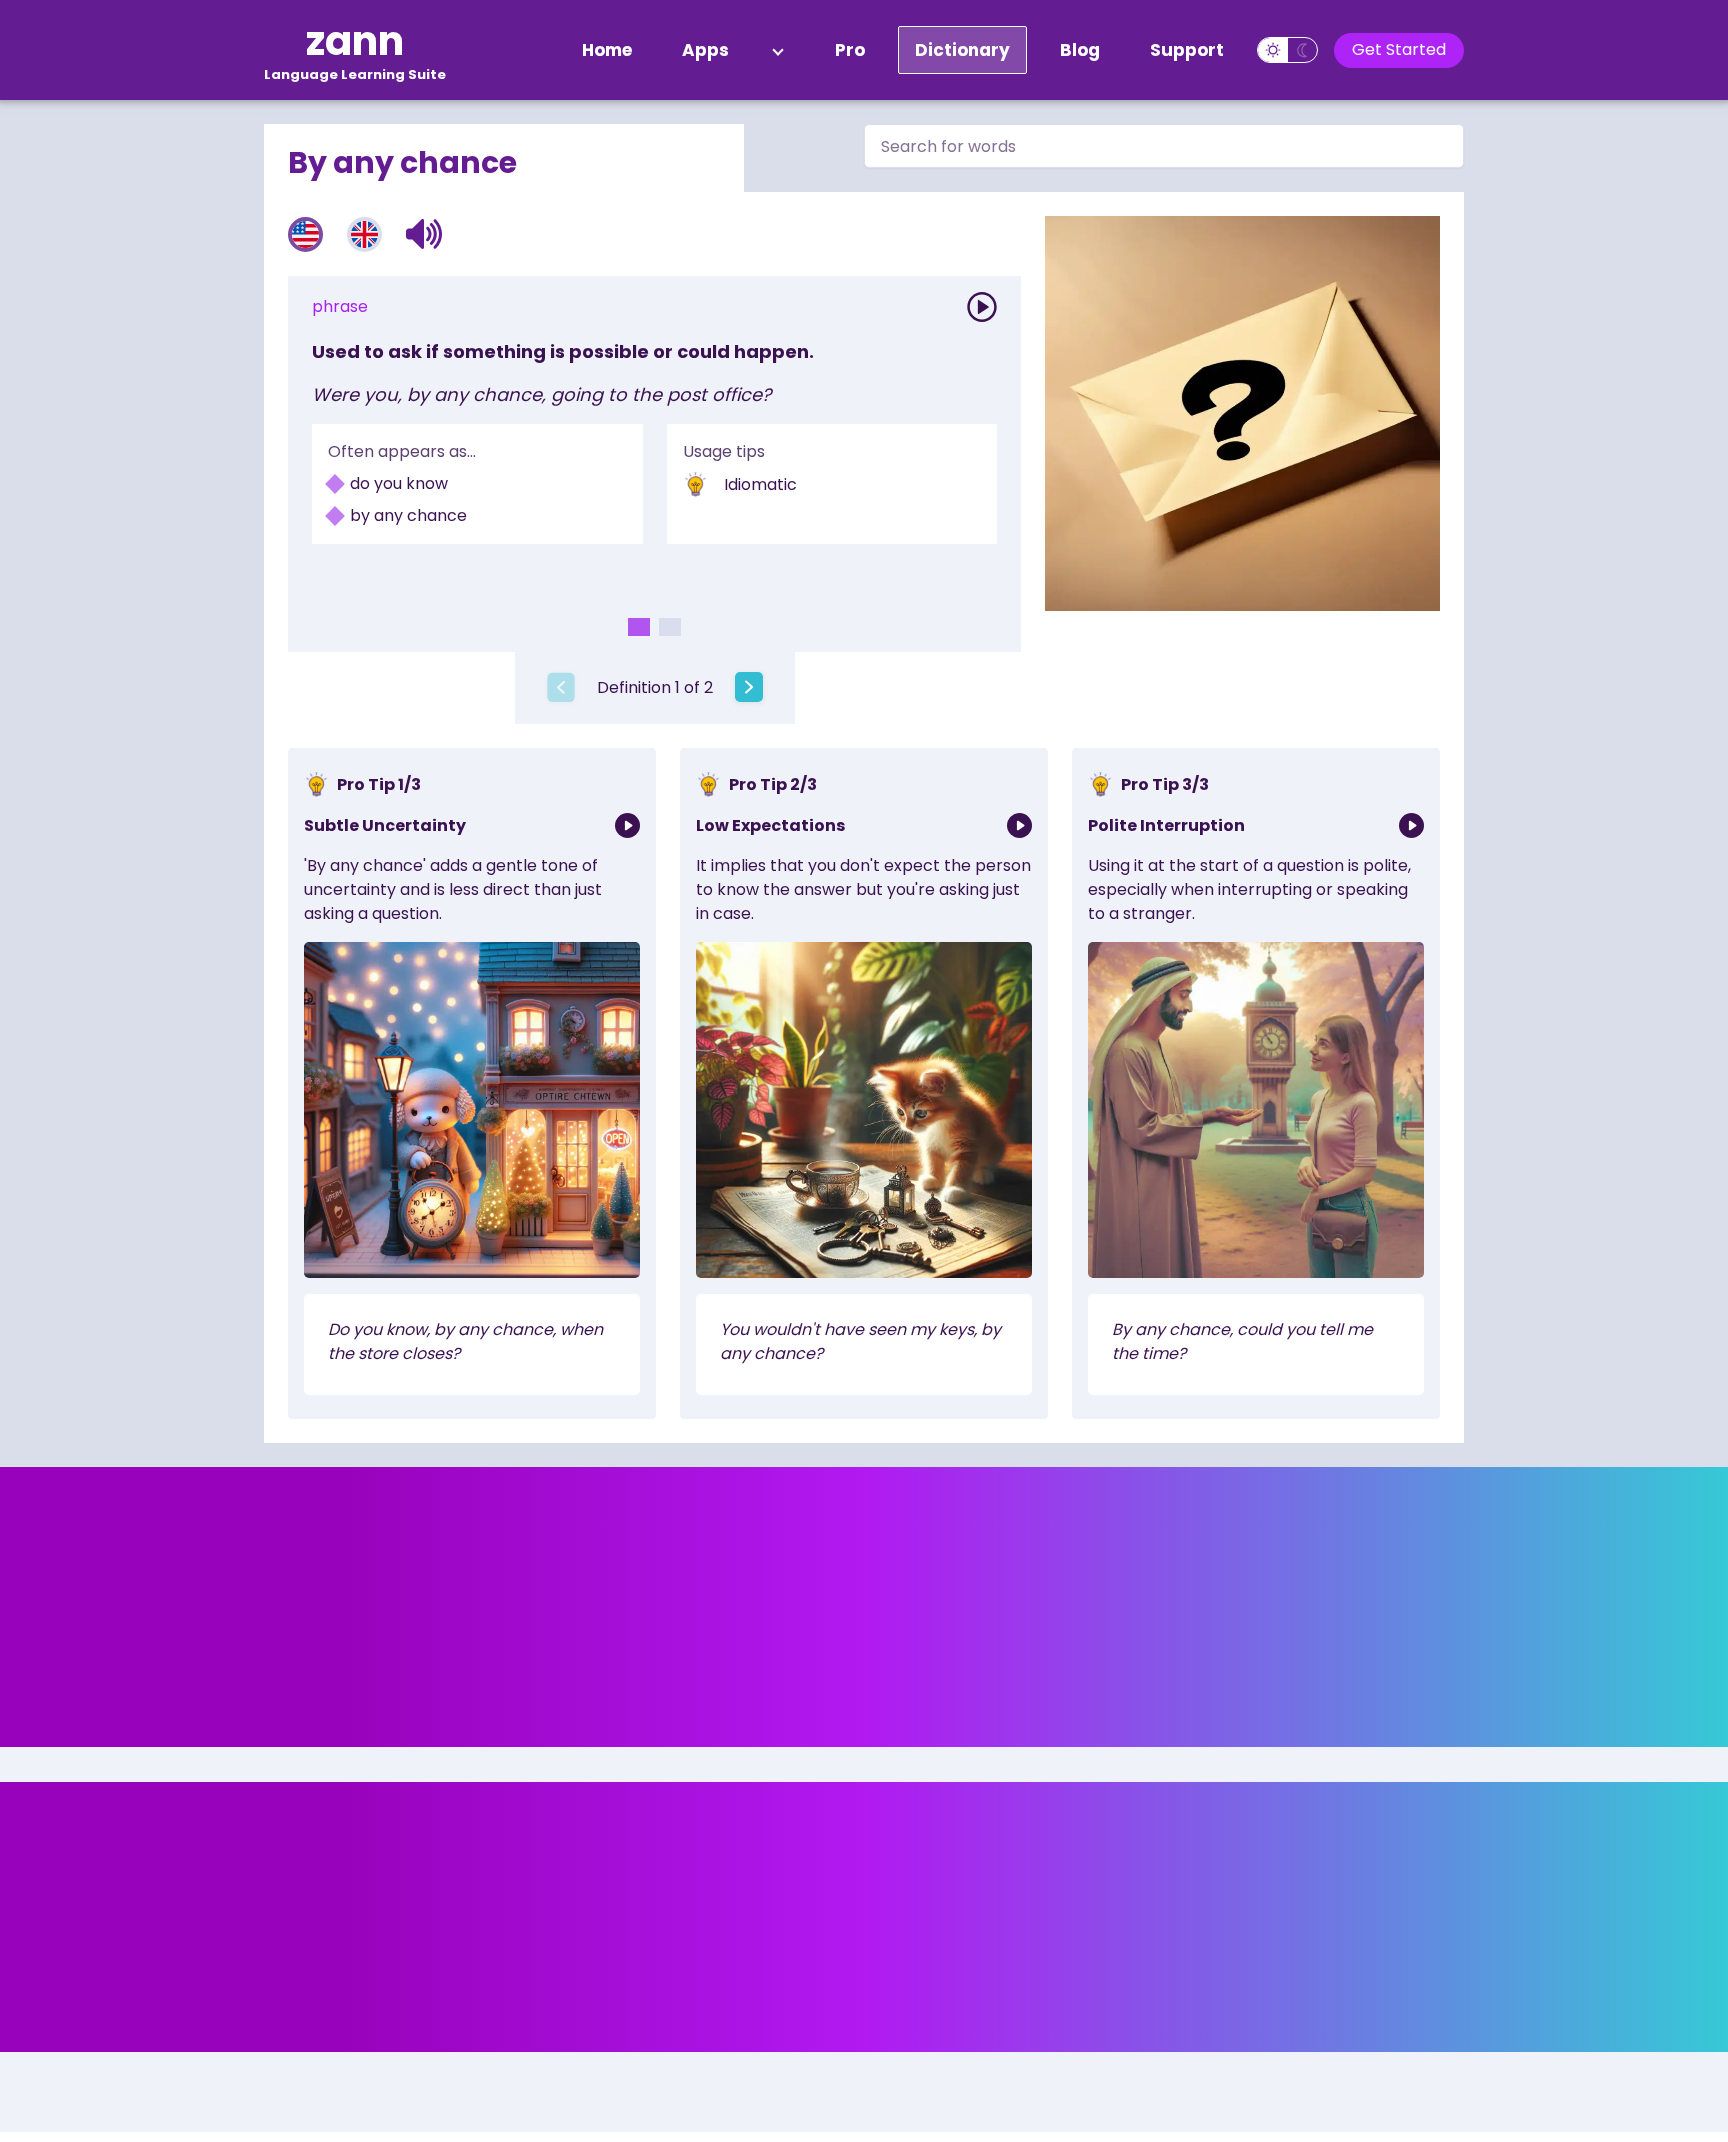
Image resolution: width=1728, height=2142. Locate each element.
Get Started (1399, 49)
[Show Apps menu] (778, 50)
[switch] (1287, 50)
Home (607, 50)
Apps (705, 50)
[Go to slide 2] (670, 627)
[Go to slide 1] (639, 627)
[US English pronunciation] (305, 234)
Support (1187, 50)
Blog (1080, 50)
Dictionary (962, 50)
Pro (850, 50)
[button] (424, 234)
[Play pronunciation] (982, 307)
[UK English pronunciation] (364, 234)
